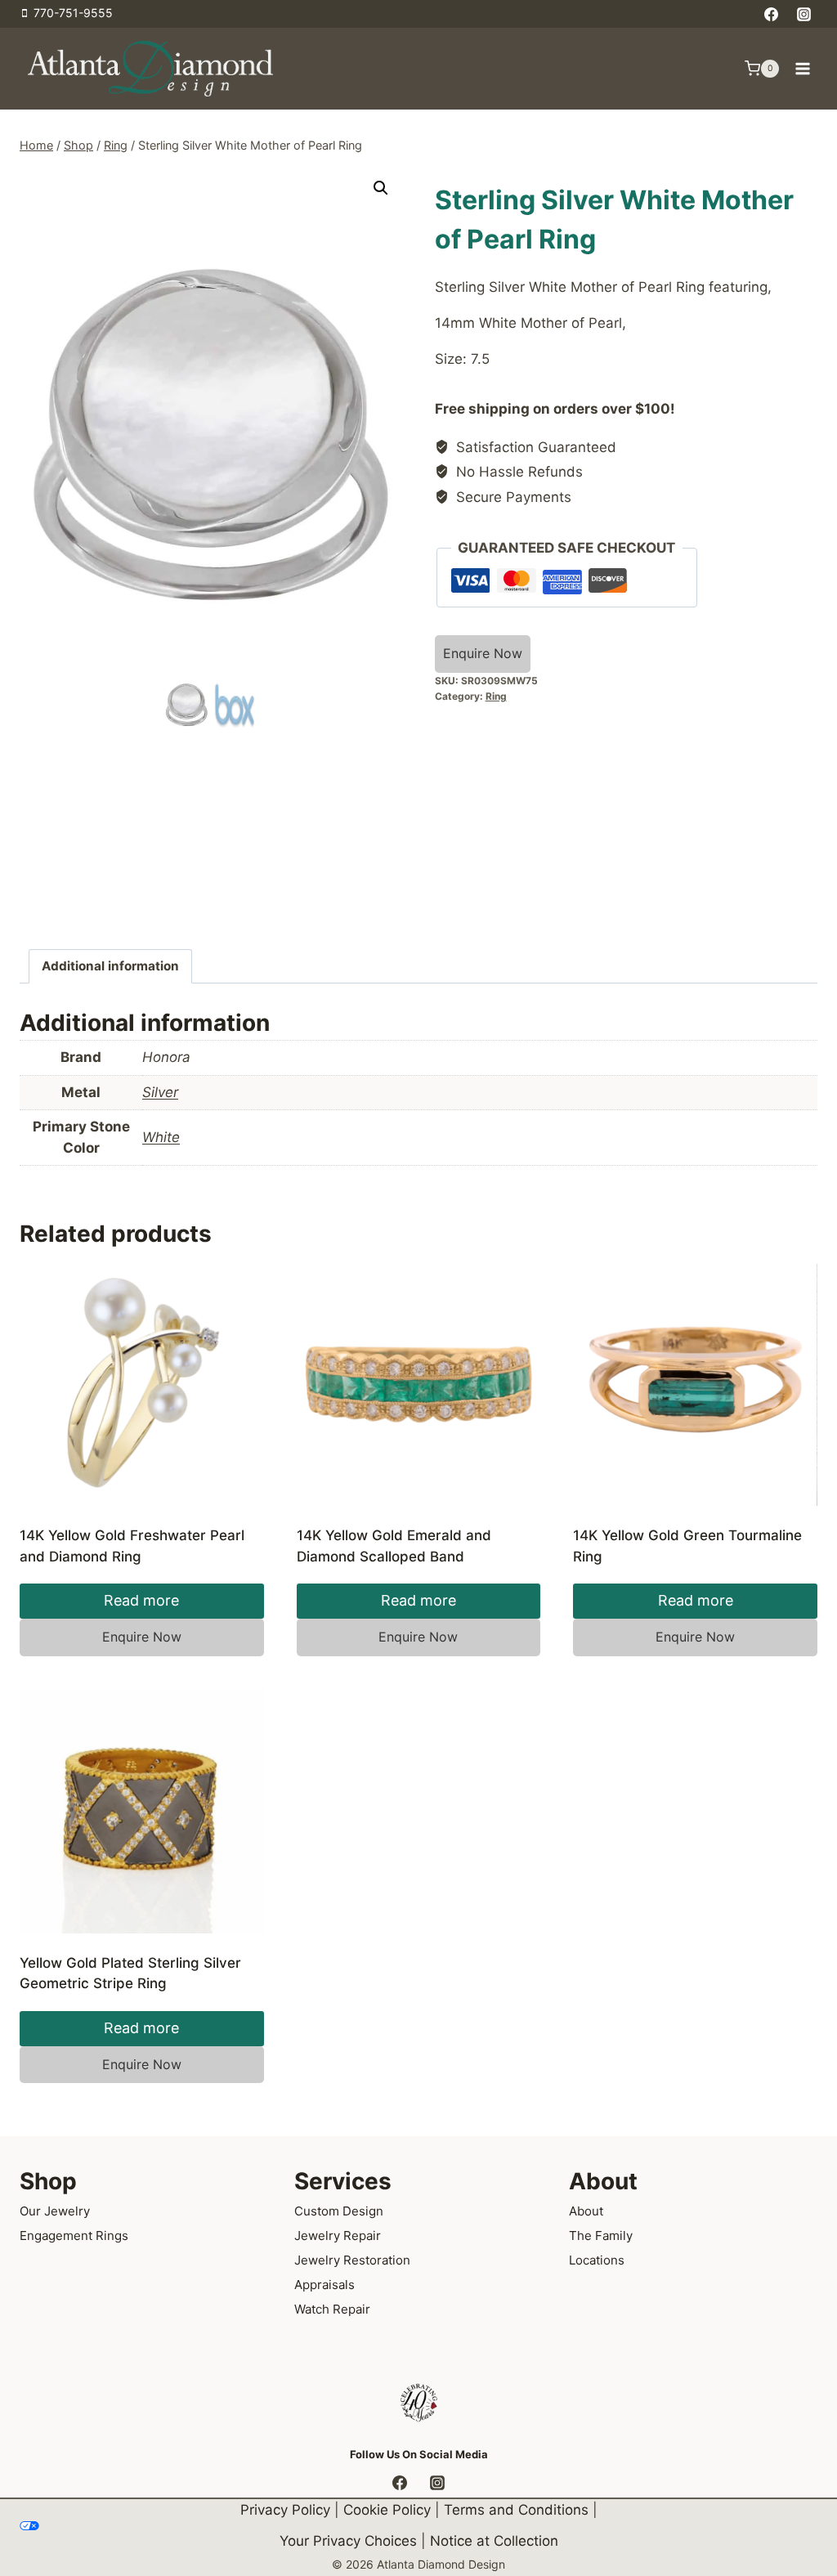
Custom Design (339, 2211)
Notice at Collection (494, 2542)
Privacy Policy (285, 2510)
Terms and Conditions (516, 2510)
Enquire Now (483, 653)
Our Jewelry (55, 2211)
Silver (160, 1092)
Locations (597, 2260)
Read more (141, 1600)
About (586, 2211)
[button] (381, 188)
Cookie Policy (387, 2510)
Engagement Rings (74, 2236)
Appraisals (325, 2285)
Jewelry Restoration (352, 2260)
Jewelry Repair (338, 2236)
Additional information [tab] (110, 966)
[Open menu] (802, 68)
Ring (496, 696)
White (161, 1137)
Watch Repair (332, 2309)
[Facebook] (772, 14)
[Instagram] (803, 14)
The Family (601, 2236)
